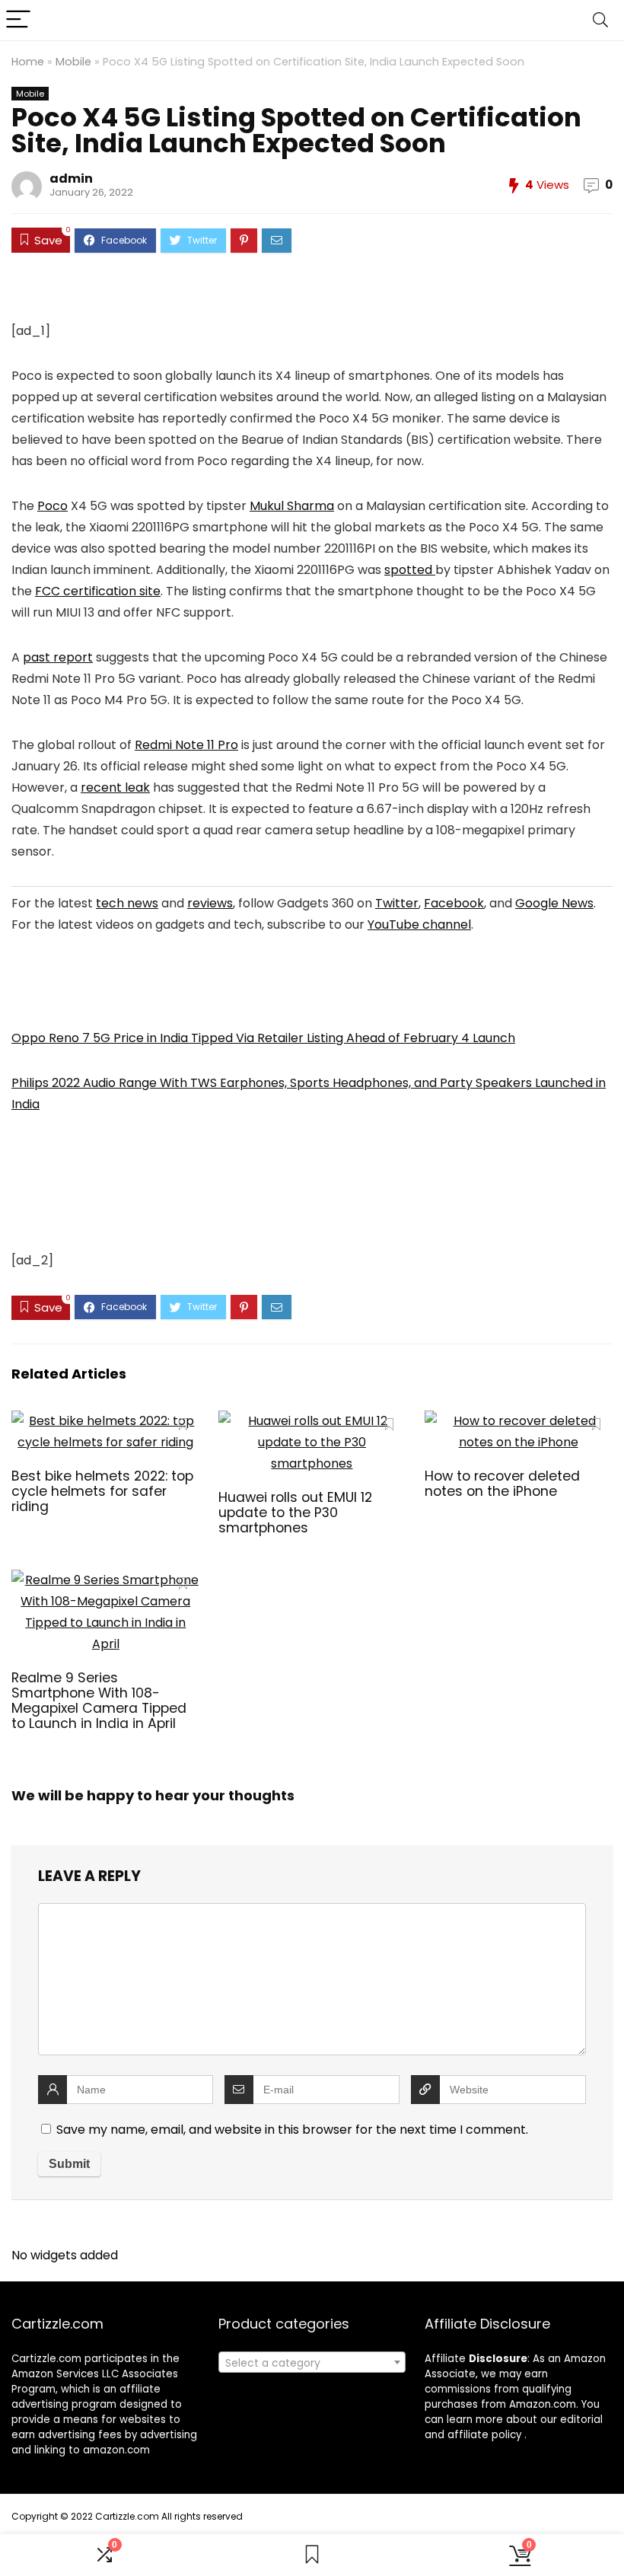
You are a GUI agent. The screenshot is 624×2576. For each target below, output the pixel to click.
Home (28, 62)
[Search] (600, 20)
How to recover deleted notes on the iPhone (502, 1484)
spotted (410, 570)
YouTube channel (419, 925)
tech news (127, 903)
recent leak (115, 787)
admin (71, 179)
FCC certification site (98, 591)
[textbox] (312, 2363)
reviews (210, 903)
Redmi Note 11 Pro (186, 745)
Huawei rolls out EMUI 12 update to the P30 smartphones (295, 1513)
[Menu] (18, 20)
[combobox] (312, 2362)
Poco (53, 506)
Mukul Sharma (292, 506)
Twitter (397, 903)
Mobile (73, 62)
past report (58, 657)
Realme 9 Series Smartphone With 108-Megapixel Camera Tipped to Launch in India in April (99, 1701)
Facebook (454, 903)
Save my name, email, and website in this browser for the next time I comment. (292, 2130)
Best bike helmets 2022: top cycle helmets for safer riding (102, 1491)
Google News (554, 903)
